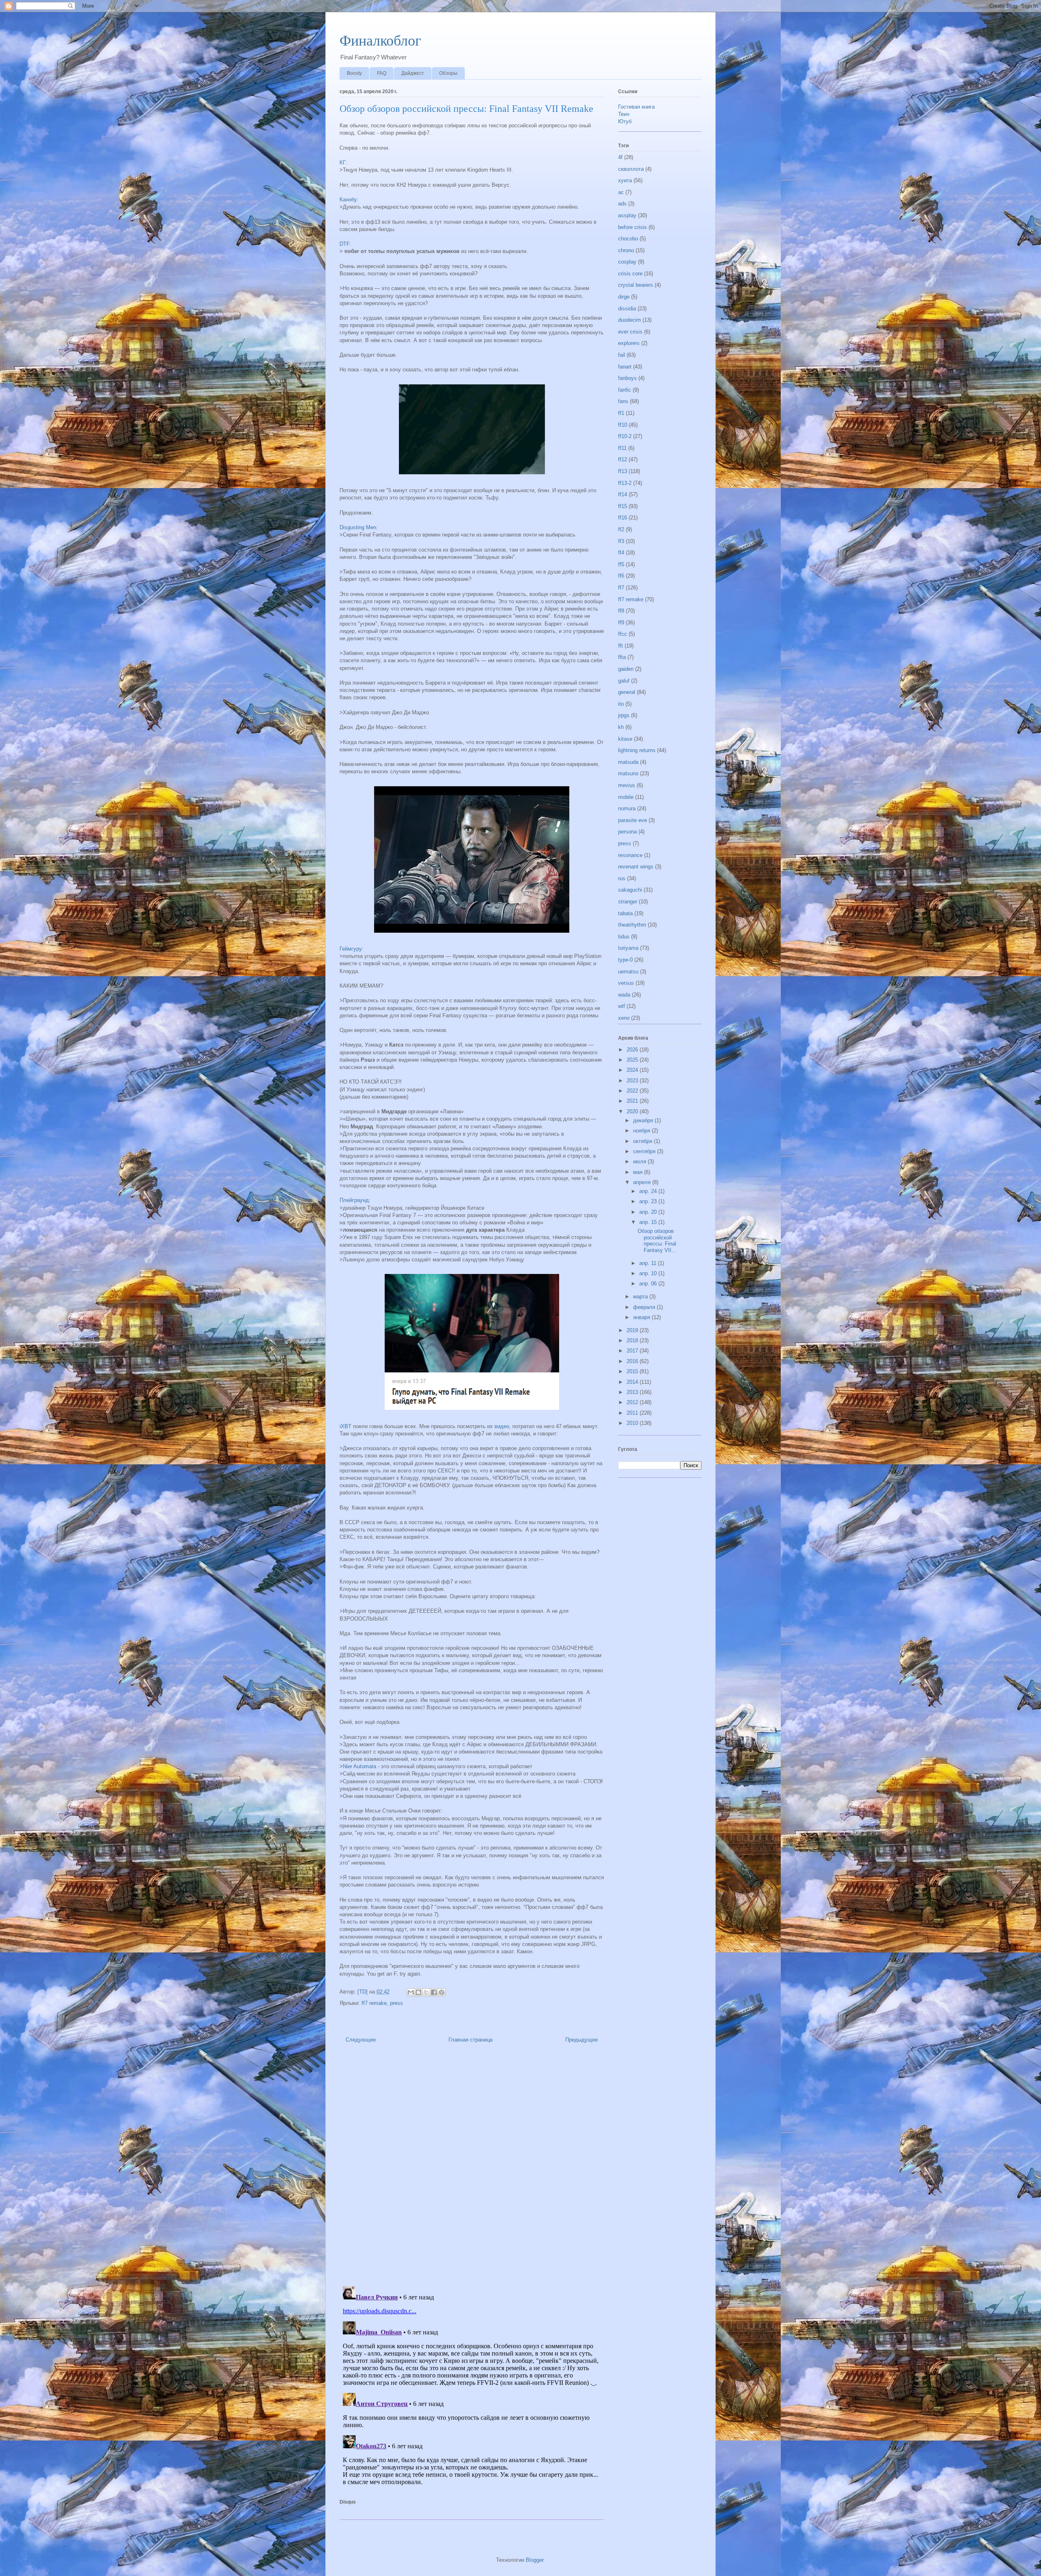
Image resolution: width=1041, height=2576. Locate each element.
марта (641, 1297)
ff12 (623, 459)
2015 (633, 1371)
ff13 (623, 471)
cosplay (627, 262)
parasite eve (633, 820)
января (642, 1317)
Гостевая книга (636, 107)
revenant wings (636, 867)
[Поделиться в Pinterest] (442, 1992)
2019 (633, 1330)
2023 (633, 1081)
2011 (633, 1413)
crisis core (630, 274)
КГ (343, 162)
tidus (624, 937)
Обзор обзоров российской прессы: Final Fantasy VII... (657, 1241)
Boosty (354, 73)
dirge (624, 297)
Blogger (535, 2560)
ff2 (621, 529)
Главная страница (470, 2040)
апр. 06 (649, 1284)
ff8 (621, 611)
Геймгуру (351, 949)
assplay (627, 215)
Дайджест (413, 73)
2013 (633, 1392)
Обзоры (448, 73)
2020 (633, 1111)
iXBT (345, 1426)
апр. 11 (649, 1263)
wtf (622, 1006)
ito (621, 704)
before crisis (633, 227)
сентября (645, 1151)
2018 (633, 1340)
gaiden (626, 669)
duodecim (629, 320)
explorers (629, 343)
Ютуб (625, 121)
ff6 (621, 576)
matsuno (628, 773)
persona (627, 832)
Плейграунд (354, 1200)
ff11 (622, 448)
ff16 (623, 518)
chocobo (628, 239)
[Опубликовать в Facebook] (434, 1992)
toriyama (628, 948)
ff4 (621, 553)
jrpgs (624, 715)
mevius (627, 785)
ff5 (621, 564)
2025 (633, 1060)
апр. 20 (649, 1212)
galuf (624, 681)
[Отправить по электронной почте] (411, 1992)
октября (644, 1141)
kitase (625, 739)
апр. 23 (649, 1201)
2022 (633, 1091)
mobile (626, 797)
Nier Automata (359, 1766)
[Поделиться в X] (426, 1992)
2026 (633, 1050)
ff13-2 (625, 483)
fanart (625, 367)
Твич (624, 114)
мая (639, 1172)
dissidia (627, 309)
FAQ (382, 73)
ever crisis (630, 332)
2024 (633, 1070)
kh (621, 727)
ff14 (623, 494)
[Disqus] (472, 2167)
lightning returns (637, 750)
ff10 (623, 425)
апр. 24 (649, 1191)
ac (621, 192)
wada (624, 995)
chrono (626, 250)
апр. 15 (649, 1222)
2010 (633, 1423)
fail (622, 355)
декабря (644, 1120)
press (396, 2003)
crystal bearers (636, 285)
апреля (643, 1182)
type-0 (625, 960)
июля (640, 1161)
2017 (633, 1351)
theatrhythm (632, 925)
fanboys (627, 378)
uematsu (628, 972)
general (627, 692)
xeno (624, 1018)
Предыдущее (581, 2040)
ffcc (623, 634)
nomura (627, 808)
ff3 (621, 541)
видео (502, 1426)
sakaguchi (630, 890)
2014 (633, 1382)
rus (622, 878)
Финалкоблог (380, 41)
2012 (633, 1402)
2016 (633, 1361)
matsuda (628, 762)
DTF (345, 244)
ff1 (621, 413)
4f (620, 157)
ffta (622, 657)
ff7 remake (374, 2003)
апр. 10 (649, 1273)
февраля (645, 1307)
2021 (633, 1101)
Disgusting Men (358, 527)
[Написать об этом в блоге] (418, 1992)
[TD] (363, 1992)
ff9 (621, 623)
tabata (625, 913)
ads (622, 204)
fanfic (625, 390)
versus (626, 983)
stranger (628, 902)
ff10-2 (625, 436)
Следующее (361, 2040)
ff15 (623, 506)
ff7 (621, 588)
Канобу (348, 200)
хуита (625, 180)
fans (623, 401)
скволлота (631, 169)
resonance (630, 855)
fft (621, 646)
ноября (642, 1131)
